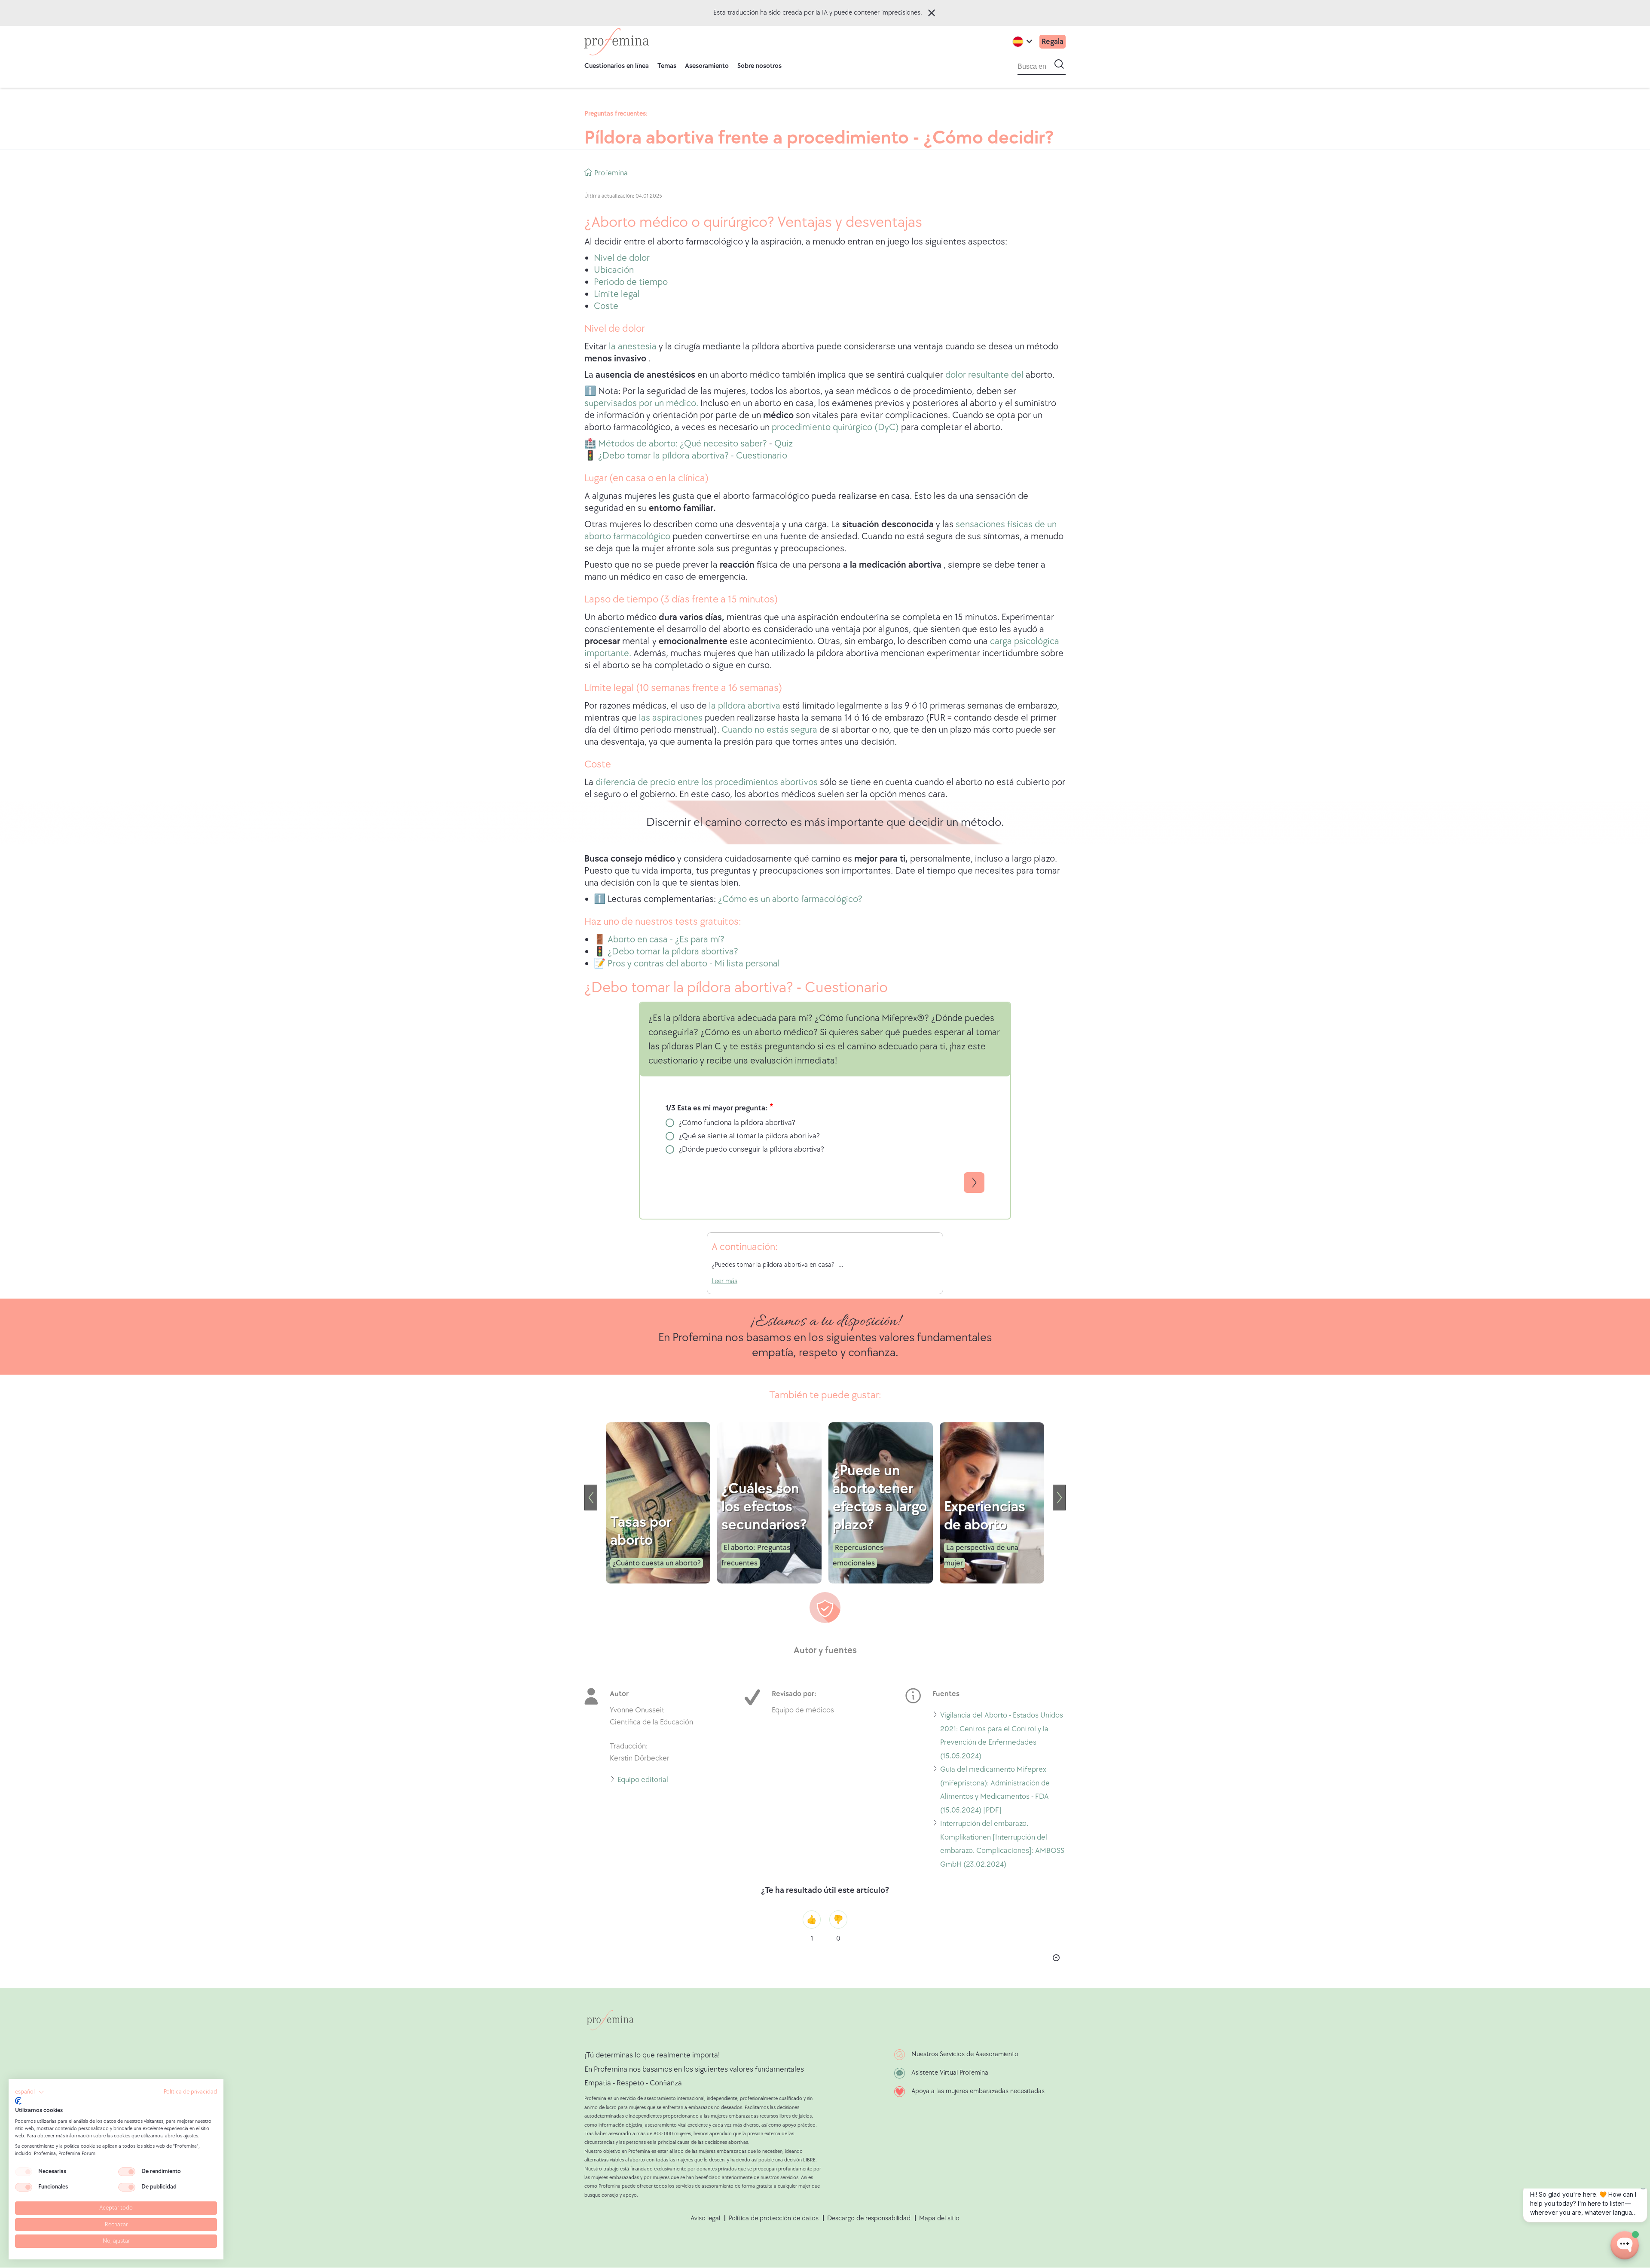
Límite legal (617, 294)
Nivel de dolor (622, 258)
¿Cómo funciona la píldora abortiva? (737, 1123)
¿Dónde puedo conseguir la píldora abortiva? (751, 1149)
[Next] (1059, 1498)
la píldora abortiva (745, 706)
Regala (1053, 41)
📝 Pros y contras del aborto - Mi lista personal (687, 964)
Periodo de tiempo (631, 282)
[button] (30, 2092)
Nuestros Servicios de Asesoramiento (965, 2054)
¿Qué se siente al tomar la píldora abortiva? (749, 1136)
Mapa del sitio (939, 2218)
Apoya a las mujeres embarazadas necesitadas (978, 2091)
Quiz (784, 444)
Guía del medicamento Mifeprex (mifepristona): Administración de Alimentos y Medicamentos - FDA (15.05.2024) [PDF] (995, 1791)
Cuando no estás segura (769, 730)
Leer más (724, 1281)
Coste (606, 306)
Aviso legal (705, 2218)
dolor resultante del (984, 375)
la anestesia (634, 347)
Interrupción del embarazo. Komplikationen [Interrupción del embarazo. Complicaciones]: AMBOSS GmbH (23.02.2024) (1002, 1845)
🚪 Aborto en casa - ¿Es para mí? (659, 940)
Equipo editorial (643, 1781)
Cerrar (932, 13)
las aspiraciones (671, 718)
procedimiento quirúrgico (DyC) (835, 427)
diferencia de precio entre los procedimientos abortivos (707, 782)
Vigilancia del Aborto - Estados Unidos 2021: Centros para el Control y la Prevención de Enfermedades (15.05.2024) (1002, 1737)
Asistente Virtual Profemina (950, 2073)
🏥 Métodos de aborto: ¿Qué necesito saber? (676, 444)
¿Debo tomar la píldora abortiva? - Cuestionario (692, 456)
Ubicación (614, 270)
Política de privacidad (190, 2092)
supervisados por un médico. (642, 403)
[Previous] (591, 1498)
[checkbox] (24, 2172)
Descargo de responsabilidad (869, 2218)
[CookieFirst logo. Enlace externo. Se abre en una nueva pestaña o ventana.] (18, 2101)
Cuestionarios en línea (617, 66)
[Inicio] (617, 42)
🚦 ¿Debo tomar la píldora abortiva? (666, 952)
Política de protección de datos (774, 2218)
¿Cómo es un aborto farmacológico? (790, 899)
